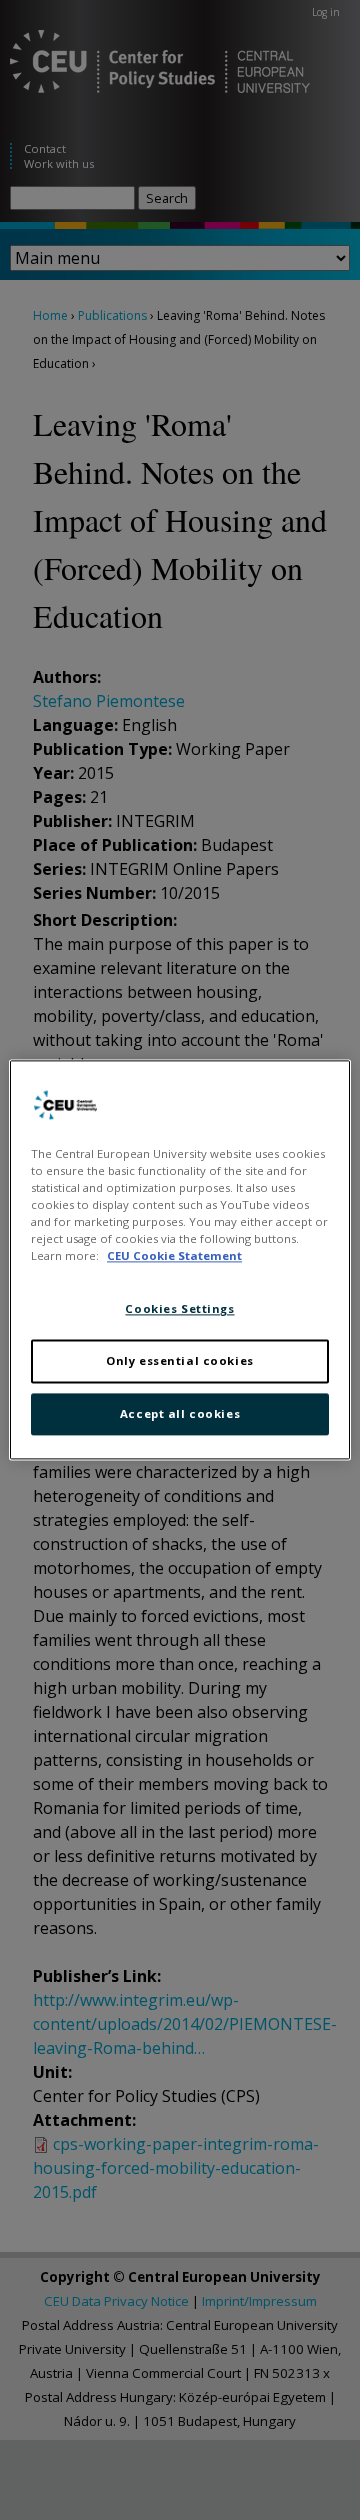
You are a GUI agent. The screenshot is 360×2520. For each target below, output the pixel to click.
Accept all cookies (180, 1414)
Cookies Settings (179, 1309)
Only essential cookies (180, 1361)
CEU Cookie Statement (174, 1256)
